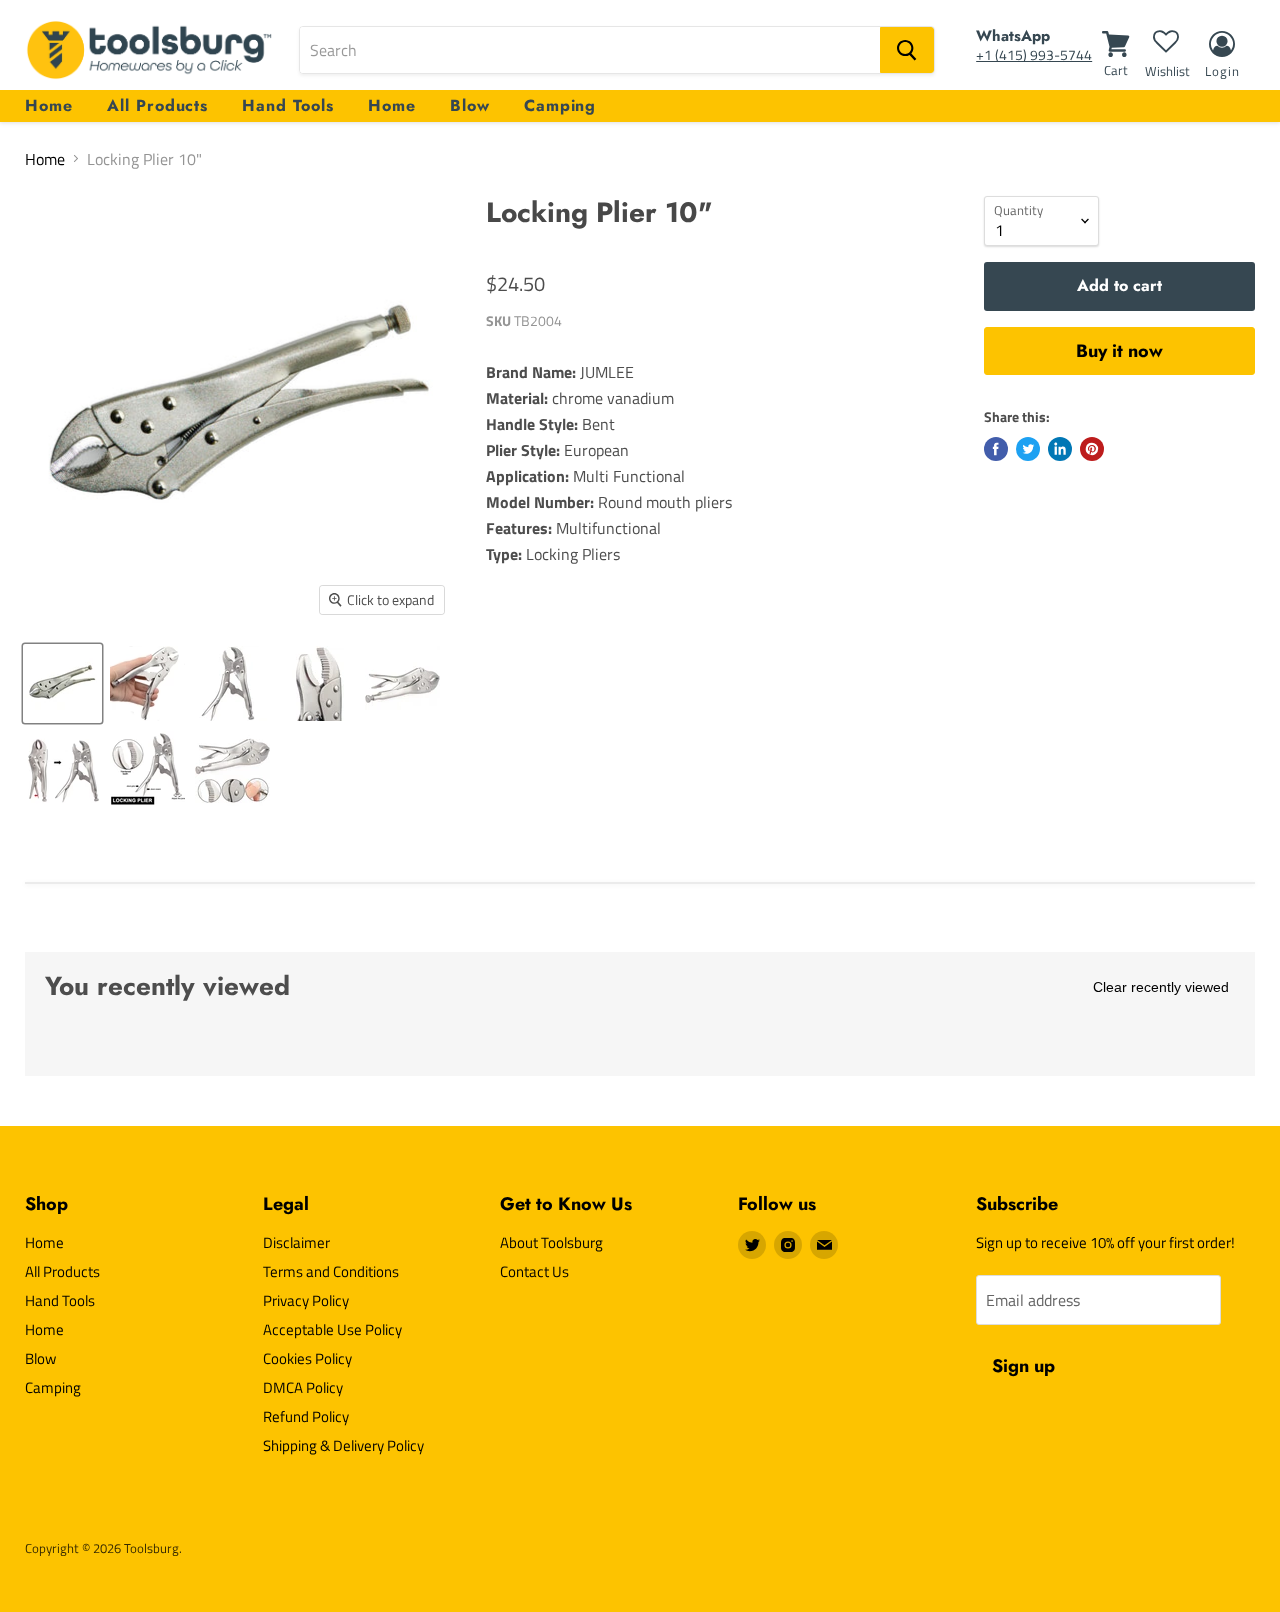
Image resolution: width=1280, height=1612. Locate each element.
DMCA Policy (303, 1387)
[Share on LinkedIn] (1060, 449)
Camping (560, 105)
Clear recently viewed (1161, 987)
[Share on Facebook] (996, 449)
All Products (158, 105)
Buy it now (1119, 351)
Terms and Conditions (331, 1271)
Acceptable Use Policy (332, 1329)
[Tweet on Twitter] (1028, 449)
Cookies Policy (307, 1358)
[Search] (907, 50)
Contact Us (534, 1271)
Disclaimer (296, 1242)
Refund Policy (306, 1416)
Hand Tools (288, 105)
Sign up (1023, 1366)
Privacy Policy (306, 1300)
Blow (470, 105)
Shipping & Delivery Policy (343, 1445)
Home (49, 105)
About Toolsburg (551, 1242)
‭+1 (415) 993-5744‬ (1034, 54)
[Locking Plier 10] (62, 683)
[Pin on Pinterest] (1092, 449)
